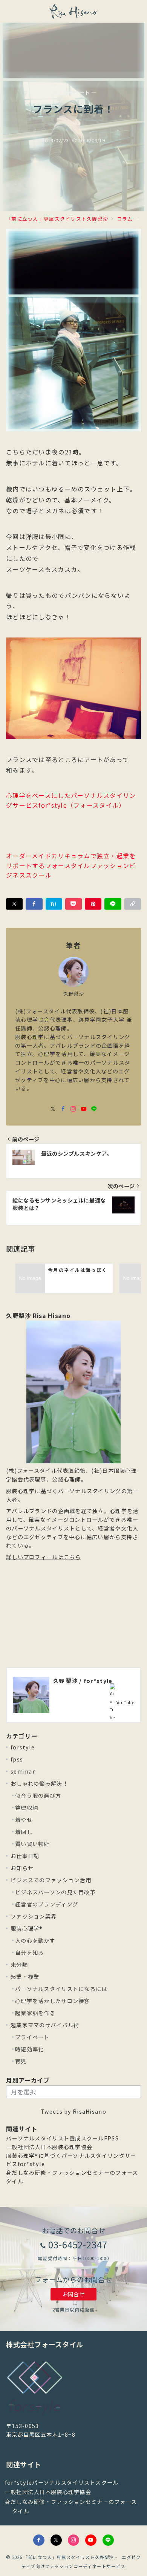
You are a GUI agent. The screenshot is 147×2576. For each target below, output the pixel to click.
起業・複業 (25, 1977)
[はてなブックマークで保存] (54, 904)
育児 (21, 2061)
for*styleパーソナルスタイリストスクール (62, 2482)
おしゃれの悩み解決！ (39, 1783)
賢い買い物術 (32, 1844)
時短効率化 (29, 2049)
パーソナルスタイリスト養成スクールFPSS (62, 2138)
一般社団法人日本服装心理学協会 (49, 2147)
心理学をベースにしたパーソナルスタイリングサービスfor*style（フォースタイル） (71, 800)
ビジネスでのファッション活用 (51, 1880)
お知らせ (22, 1868)
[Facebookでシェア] (34, 904)
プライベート (32, 2037)
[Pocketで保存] (73, 904)
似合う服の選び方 (38, 1795)
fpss (17, 1759)
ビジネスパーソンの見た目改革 (55, 1892)
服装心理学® (27, 1928)
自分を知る (29, 1952)
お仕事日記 (25, 1856)
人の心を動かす (35, 1940)
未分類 (19, 1965)
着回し (24, 1832)
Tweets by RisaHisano (73, 2111)
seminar (23, 1771)
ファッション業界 (34, 1916)
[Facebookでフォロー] (63, 1109)
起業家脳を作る (35, 2013)
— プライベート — (73, 93)
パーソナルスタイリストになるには (61, 1989)
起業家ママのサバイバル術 (45, 2025)
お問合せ (73, 2294)
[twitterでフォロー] (53, 1109)
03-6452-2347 (78, 2244)
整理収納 (27, 1808)
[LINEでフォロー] (94, 1109)
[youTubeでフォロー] (84, 1109)
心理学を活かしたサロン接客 (53, 2001)
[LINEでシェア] (113, 904)
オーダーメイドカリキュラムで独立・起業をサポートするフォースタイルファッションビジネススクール (71, 865)
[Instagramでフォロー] (73, 1109)
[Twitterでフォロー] (56, 2540)
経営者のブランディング (47, 1904)
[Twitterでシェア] (14, 904)
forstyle (23, 1747)
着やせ (24, 1820)
